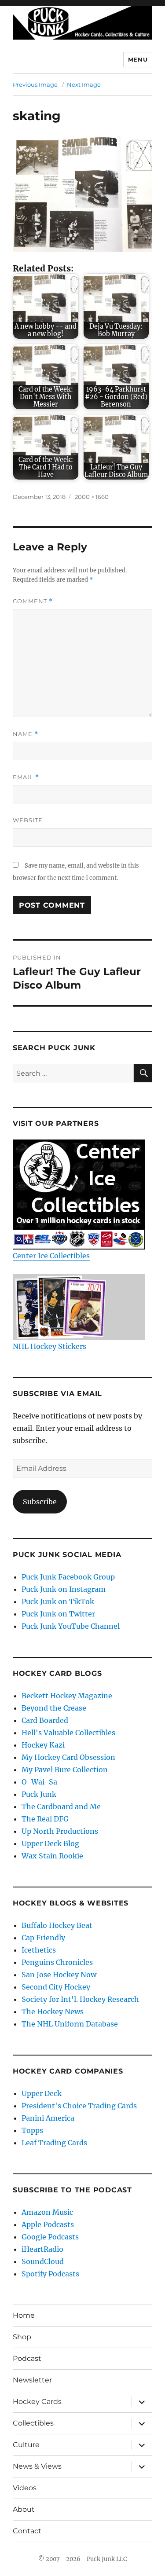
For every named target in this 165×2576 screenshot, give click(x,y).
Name (26, 734)
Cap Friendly (43, 1938)
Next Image (84, 84)
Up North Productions (60, 1831)
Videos (25, 2488)
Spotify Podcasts (50, 2274)
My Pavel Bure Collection (65, 1770)
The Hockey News (53, 2012)
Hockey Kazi (43, 1745)
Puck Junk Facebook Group (68, 1577)
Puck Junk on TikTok (58, 1601)
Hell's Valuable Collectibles (68, 1733)
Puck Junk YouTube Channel (71, 1626)
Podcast (27, 2358)
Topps (32, 2130)
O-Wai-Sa (39, 1782)
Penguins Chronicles (57, 1962)
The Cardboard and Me (61, 1806)
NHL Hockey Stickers (49, 1346)
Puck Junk (39, 1794)
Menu (138, 59)
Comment (33, 601)
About (24, 2509)
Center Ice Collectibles (51, 1256)
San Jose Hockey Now (59, 1975)
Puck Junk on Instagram (64, 1589)
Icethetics (39, 1950)
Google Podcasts (50, 2237)
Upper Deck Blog (50, 1843)
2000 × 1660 (92, 497)
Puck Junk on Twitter (58, 1614)
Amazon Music (47, 2212)
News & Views (37, 2466)
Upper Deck (42, 2093)
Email (26, 777)
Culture (26, 2445)
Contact (27, 2531)
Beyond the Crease (54, 1708)
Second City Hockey (56, 1987)
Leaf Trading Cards (54, 2143)
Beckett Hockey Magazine (67, 1696)
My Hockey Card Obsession (68, 1757)
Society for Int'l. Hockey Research (80, 1999)
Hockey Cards (37, 2402)
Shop (22, 2337)
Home (24, 2315)
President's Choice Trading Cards (79, 2106)
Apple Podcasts (48, 2224)
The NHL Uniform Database (70, 2024)
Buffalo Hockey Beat (57, 1925)
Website (28, 820)
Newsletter (32, 2380)
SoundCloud (43, 2261)
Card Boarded (45, 1720)
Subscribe (40, 1502)
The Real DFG (45, 1819)
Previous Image (35, 84)
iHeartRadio (42, 2249)
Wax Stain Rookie (52, 1856)
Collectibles (33, 2423)
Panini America (48, 2118)
